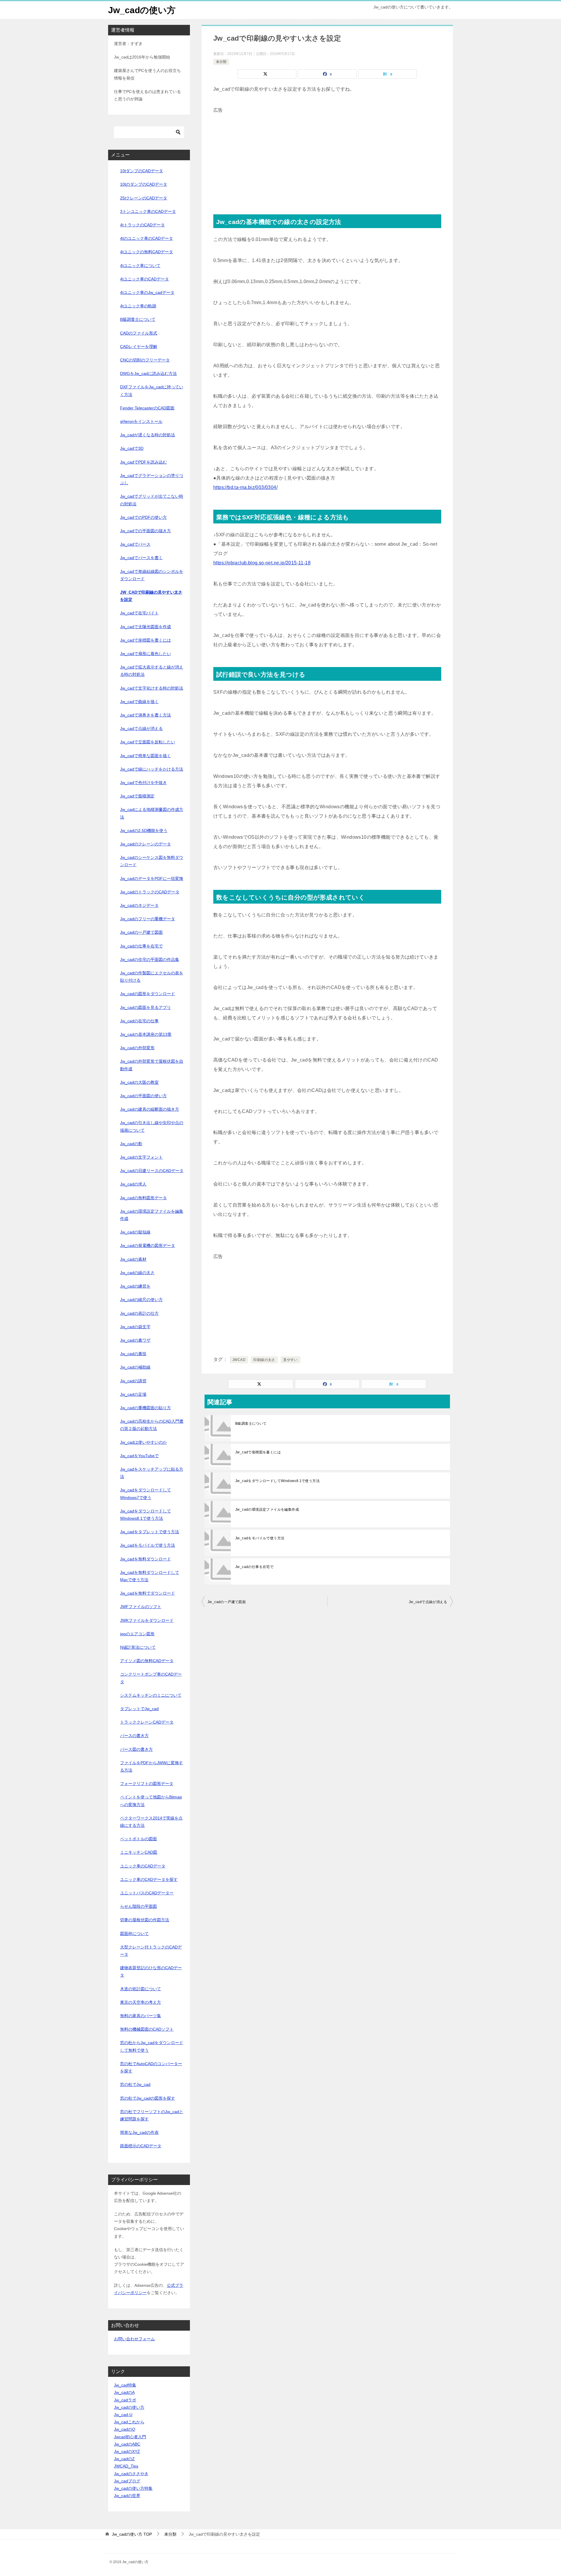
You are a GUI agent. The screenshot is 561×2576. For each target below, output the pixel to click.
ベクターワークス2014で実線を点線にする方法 (151, 1822)
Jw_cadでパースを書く (141, 558)
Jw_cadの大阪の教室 (139, 1082)
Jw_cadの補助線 (135, 1367)
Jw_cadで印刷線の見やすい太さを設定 (151, 596)
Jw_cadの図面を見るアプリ (146, 1007)
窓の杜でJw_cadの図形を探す (148, 2098)
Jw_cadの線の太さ (137, 1273)
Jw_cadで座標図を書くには (258, 1452)
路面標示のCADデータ (141, 2146)
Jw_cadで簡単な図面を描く (146, 756)
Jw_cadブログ (127, 2481)
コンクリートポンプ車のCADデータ (151, 1678)
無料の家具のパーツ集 (141, 2016)
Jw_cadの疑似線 (135, 1232)
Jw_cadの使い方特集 (133, 2488)
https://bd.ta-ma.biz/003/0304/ (245, 487)
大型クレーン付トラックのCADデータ (151, 1951)
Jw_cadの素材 (133, 1259)
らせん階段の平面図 (138, 1906)
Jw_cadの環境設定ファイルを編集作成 (267, 1510)
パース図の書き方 (136, 1749)
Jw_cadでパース (135, 544)
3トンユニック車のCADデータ (148, 211)
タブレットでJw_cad (139, 1709)
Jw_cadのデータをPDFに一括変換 (152, 878)
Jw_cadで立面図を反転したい (148, 742)
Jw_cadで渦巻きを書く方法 (146, 715)
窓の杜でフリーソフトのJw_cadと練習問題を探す (152, 2115)
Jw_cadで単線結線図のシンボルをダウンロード (152, 575)
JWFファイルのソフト (141, 1607)
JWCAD (239, 1360)
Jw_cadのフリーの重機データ (148, 919)
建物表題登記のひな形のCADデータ (151, 1971)
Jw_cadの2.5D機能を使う (144, 830)
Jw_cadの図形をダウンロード (148, 994)
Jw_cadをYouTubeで (139, 1456)
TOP (132, 2534)
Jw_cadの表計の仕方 (139, 1313)
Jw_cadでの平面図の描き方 (146, 531)
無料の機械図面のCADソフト (147, 2029)
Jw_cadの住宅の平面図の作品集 (150, 959)
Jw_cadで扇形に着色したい (146, 654)
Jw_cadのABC (127, 2444)
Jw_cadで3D (132, 448)
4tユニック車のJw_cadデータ (147, 292)
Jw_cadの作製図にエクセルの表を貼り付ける (152, 977)
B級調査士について (251, 1424)
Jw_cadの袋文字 (135, 1327)
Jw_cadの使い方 (142, 10)
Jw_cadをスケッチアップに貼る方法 (152, 1473)
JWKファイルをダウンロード (147, 1620)
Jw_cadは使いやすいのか (143, 1442)
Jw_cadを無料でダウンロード (148, 1593)
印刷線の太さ (264, 1360)
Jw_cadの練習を (135, 1286)
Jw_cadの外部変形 (137, 1048)
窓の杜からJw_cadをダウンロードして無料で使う (152, 2046)
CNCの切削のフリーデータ (145, 360)
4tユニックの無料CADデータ (147, 252)
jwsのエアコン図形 (137, 1634)
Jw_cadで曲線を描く (139, 702)
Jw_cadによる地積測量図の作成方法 (152, 813)
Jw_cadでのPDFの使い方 (143, 517)
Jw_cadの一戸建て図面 (227, 1602)
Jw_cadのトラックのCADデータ (150, 892)
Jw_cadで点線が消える (428, 1602)
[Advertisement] (327, 156)
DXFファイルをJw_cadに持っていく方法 (152, 391)
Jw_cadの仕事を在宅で (254, 1567)
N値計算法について (138, 1647)
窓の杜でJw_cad (135, 2084)
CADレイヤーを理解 (139, 347)
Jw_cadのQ (125, 2429)
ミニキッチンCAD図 (139, 1852)
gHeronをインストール (141, 421)
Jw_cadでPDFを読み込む (143, 462)
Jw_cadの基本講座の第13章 (146, 1034)
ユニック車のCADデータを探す (149, 1879)
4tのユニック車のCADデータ (147, 238)
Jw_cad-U (123, 2415)
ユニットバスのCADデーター (147, 1893)
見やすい (290, 1360)
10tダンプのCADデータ (142, 171)
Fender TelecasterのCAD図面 (147, 408)
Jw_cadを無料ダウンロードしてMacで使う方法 (150, 1576)
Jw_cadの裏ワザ (135, 1340)
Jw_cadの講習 (133, 1381)
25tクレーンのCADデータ (144, 198)
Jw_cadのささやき (131, 2474)
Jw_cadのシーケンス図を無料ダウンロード (152, 861)
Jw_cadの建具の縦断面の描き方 (150, 1109)
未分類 (221, 62)
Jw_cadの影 (131, 1144)
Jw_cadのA (124, 2392)
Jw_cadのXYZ (127, 2451)
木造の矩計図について (141, 1989)
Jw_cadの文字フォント (141, 1157)
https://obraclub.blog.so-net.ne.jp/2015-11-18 (262, 563)
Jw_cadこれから (129, 2422)
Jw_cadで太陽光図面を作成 (146, 627)
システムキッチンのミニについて (151, 1695)
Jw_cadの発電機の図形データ (148, 1245)
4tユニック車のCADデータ (144, 279)
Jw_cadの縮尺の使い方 (141, 1300)
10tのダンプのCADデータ (144, 184)
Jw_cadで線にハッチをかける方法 (152, 769)
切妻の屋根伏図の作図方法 (145, 1920)
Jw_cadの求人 (133, 1184)
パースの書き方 (134, 1736)
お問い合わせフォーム (134, 2339)
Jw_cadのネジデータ (139, 905)
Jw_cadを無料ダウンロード (146, 1559)
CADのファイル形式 (139, 333)
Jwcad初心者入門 (130, 2437)
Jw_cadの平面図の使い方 (143, 1096)
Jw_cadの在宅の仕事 (139, 1021)
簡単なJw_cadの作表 (139, 2132)
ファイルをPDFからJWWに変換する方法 (151, 1766)
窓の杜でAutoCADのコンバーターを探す (151, 2067)
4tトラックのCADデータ (142, 225)
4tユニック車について (140, 266)
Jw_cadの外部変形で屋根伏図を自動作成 (152, 1065)
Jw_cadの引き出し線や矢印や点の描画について (152, 1126)
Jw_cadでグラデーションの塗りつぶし (152, 479)
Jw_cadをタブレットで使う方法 (150, 1532)
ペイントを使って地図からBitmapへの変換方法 (151, 1801)
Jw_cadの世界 (127, 2496)
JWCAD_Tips (126, 2466)
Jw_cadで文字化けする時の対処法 (152, 688)
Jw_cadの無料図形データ (143, 1198)
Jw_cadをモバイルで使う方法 (260, 1538)
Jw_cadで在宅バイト (139, 613)
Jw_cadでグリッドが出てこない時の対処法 (152, 500)
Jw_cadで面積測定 (137, 796)
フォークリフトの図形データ (147, 1784)
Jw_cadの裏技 (133, 1354)
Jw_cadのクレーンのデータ (146, 844)
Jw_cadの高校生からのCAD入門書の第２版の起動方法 (152, 1425)
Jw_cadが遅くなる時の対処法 (148, 435)
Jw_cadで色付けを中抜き (143, 783)
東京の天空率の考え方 (141, 2002)
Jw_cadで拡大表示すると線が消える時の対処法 (152, 671)
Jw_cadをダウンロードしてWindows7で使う (146, 1494)
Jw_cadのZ (124, 2459)
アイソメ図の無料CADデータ (147, 1661)
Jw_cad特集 (125, 2385)
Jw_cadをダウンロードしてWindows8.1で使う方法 (277, 1481)
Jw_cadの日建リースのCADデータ (152, 1171)
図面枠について (134, 1934)
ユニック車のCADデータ (143, 1866)
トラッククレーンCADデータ (147, 1722)
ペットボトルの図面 (138, 1839)
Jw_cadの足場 (133, 1394)
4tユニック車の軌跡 (138, 306)
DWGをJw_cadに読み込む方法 (148, 373)
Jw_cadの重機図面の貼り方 (146, 1408)
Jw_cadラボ (125, 2400)
